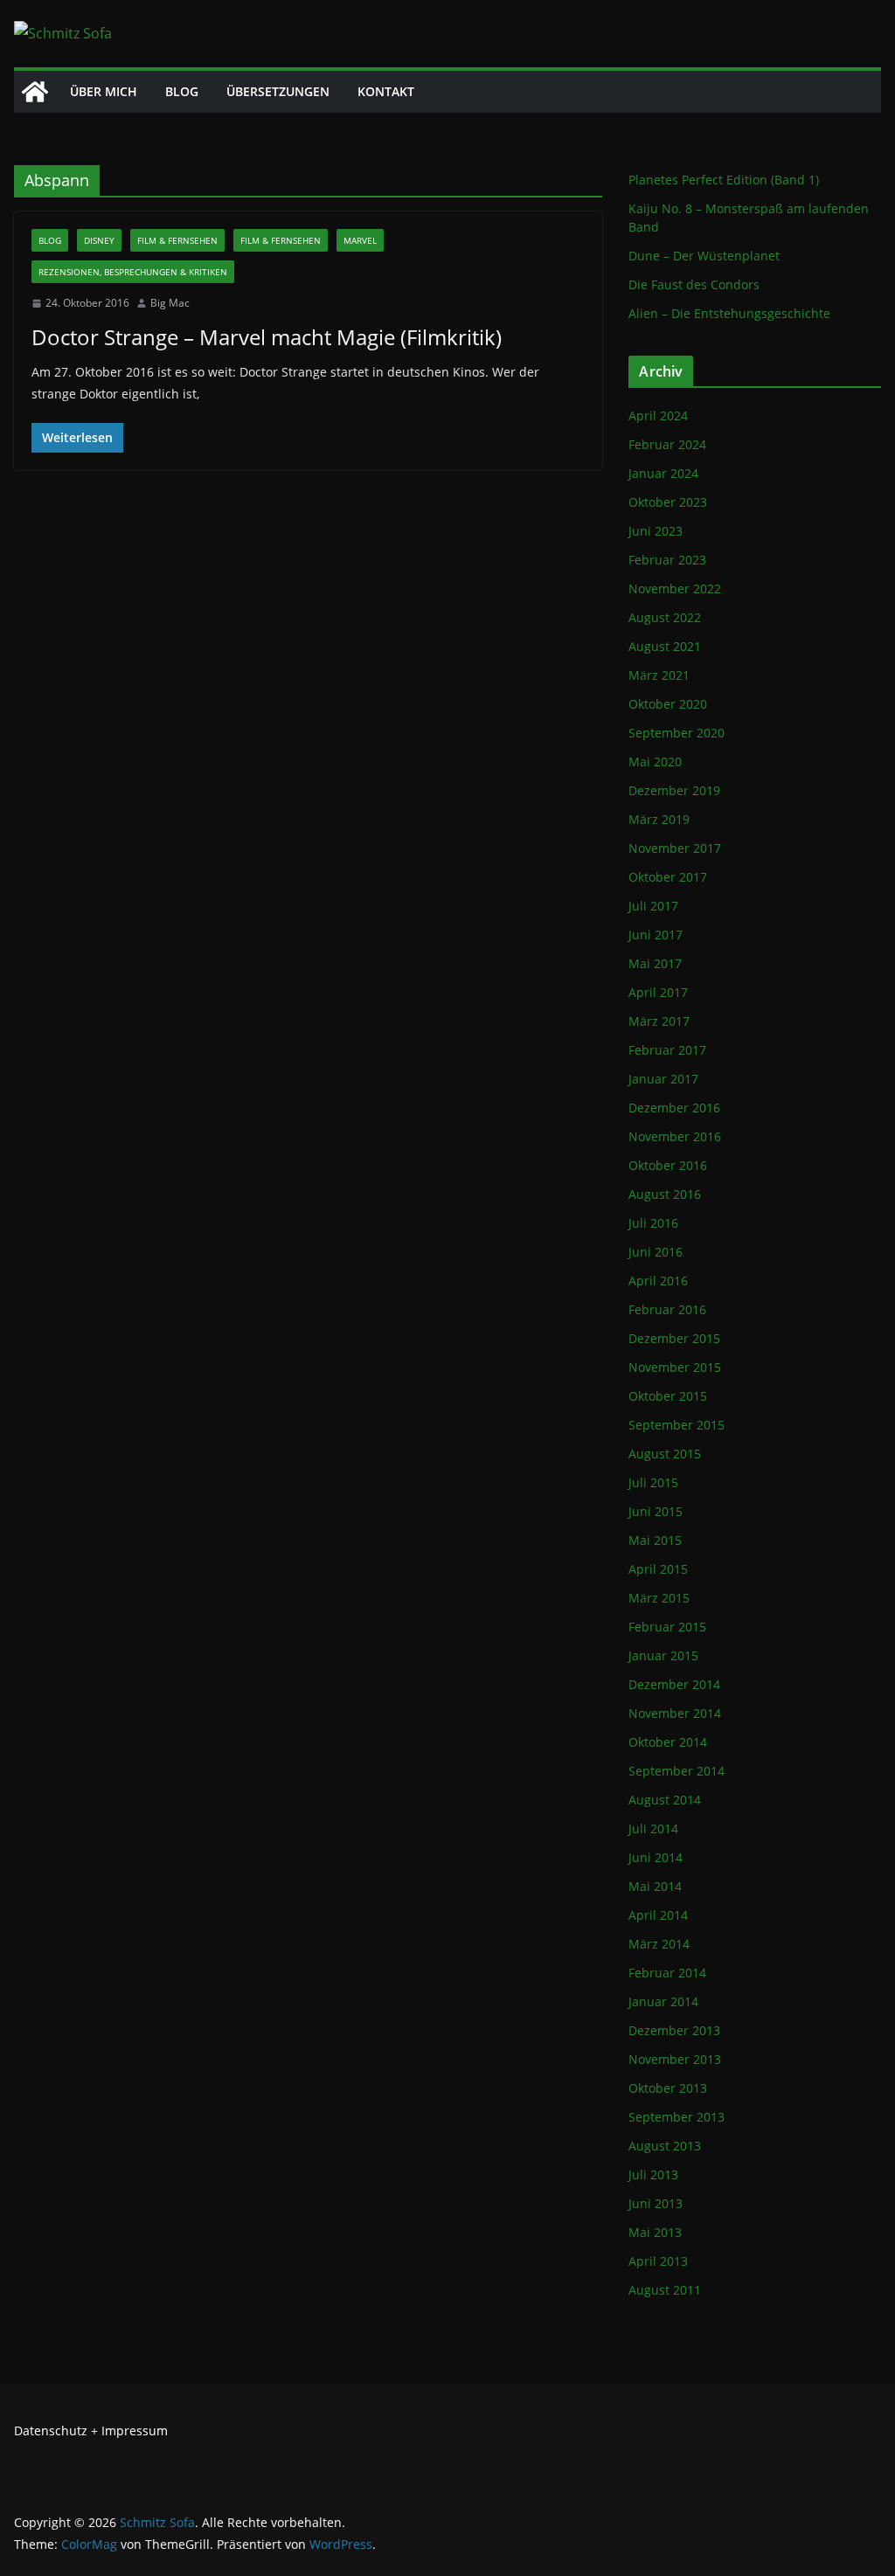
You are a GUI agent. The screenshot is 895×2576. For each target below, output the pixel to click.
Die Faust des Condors (694, 284)
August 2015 (665, 1454)
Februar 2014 (667, 1973)
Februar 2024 (667, 444)
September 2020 (676, 733)
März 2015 (659, 1598)
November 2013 (675, 2059)
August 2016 (665, 1194)
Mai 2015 (655, 1540)
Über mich (104, 91)
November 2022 (675, 589)
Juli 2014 (653, 1828)
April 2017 (658, 992)
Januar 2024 (663, 473)
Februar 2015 (667, 1627)
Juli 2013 (653, 2174)
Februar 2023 (667, 560)
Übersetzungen (278, 91)
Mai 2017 (655, 963)
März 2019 (659, 819)
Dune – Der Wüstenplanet (704, 256)
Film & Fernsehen (177, 240)
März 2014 (659, 1944)
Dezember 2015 (674, 1338)
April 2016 (658, 1281)
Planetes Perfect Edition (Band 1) (724, 180)
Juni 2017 (656, 935)
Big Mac (170, 303)
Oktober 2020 (668, 704)
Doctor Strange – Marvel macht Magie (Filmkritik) (267, 337)
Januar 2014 (663, 2001)
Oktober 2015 (668, 1396)
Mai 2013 (655, 2232)
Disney (99, 240)
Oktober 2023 (668, 502)
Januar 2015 (663, 1655)
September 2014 (676, 1771)
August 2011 (665, 2290)
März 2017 (659, 1021)
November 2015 (675, 1367)
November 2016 (675, 1136)
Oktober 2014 (668, 1742)
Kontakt (386, 91)
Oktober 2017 (668, 877)
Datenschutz (51, 2431)
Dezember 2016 (674, 1108)
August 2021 (665, 646)
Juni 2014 (656, 1857)
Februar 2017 (667, 1050)
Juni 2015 (656, 1511)
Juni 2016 (656, 1252)
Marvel (360, 240)
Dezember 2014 (674, 1684)
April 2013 (658, 2261)
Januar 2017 (663, 1079)
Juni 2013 (656, 2203)
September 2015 (676, 1425)
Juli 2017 (653, 906)
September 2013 (676, 2117)
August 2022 (665, 617)
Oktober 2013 (668, 2088)
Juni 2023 (656, 531)
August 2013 (665, 2146)
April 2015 (658, 1569)
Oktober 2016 (668, 1165)
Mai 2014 (655, 1886)
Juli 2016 (653, 1223)
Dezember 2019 (674, 790)
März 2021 (659, 675)
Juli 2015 (653, 1482)
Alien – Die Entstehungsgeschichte (729, 313)
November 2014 (675, 1713)
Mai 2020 (655, 762)
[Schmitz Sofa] (35, 92)
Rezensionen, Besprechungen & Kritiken (133, 272)
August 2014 (665, 1800)
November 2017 (675, 848)
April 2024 (658, 415)
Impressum (135, 2431)
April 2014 (658, 1915)
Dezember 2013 (674, 2030)
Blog (182, 91)
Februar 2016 (667, 1309)
